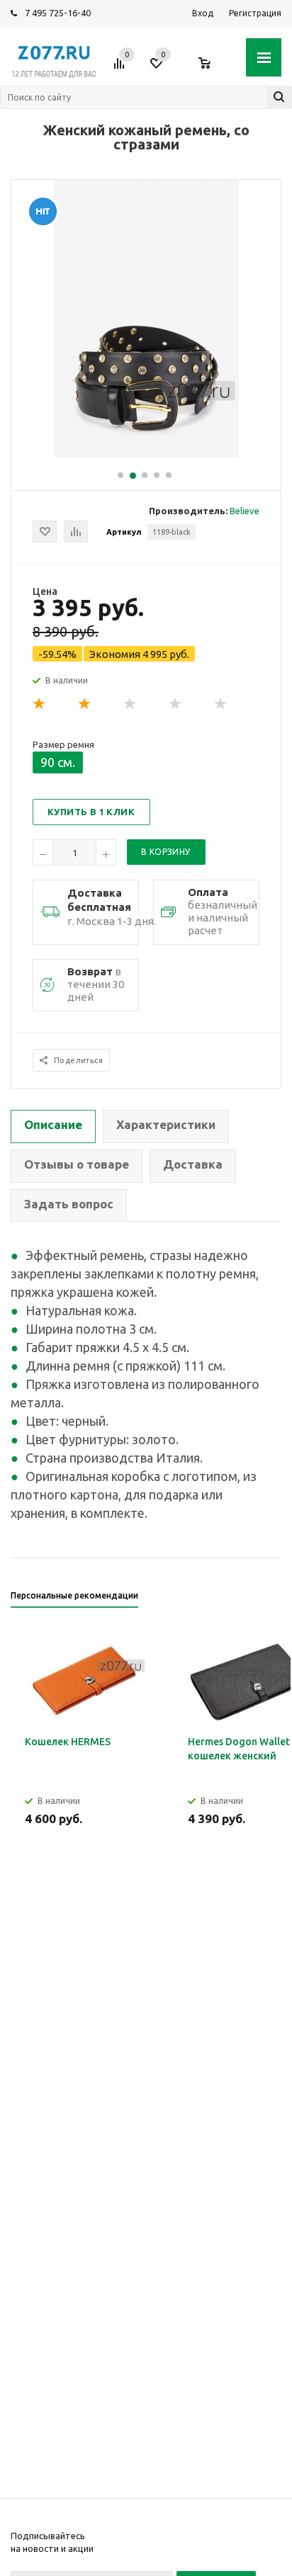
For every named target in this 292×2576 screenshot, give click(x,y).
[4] (176, 704)
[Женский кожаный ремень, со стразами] (146, 454)
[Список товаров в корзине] (212, 69)
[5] (221, 704)
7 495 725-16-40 (58, 13)
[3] (130, 704)
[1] (40, 704)
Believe (245, 511)
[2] (85, 704)
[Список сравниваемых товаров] (121, 69)
